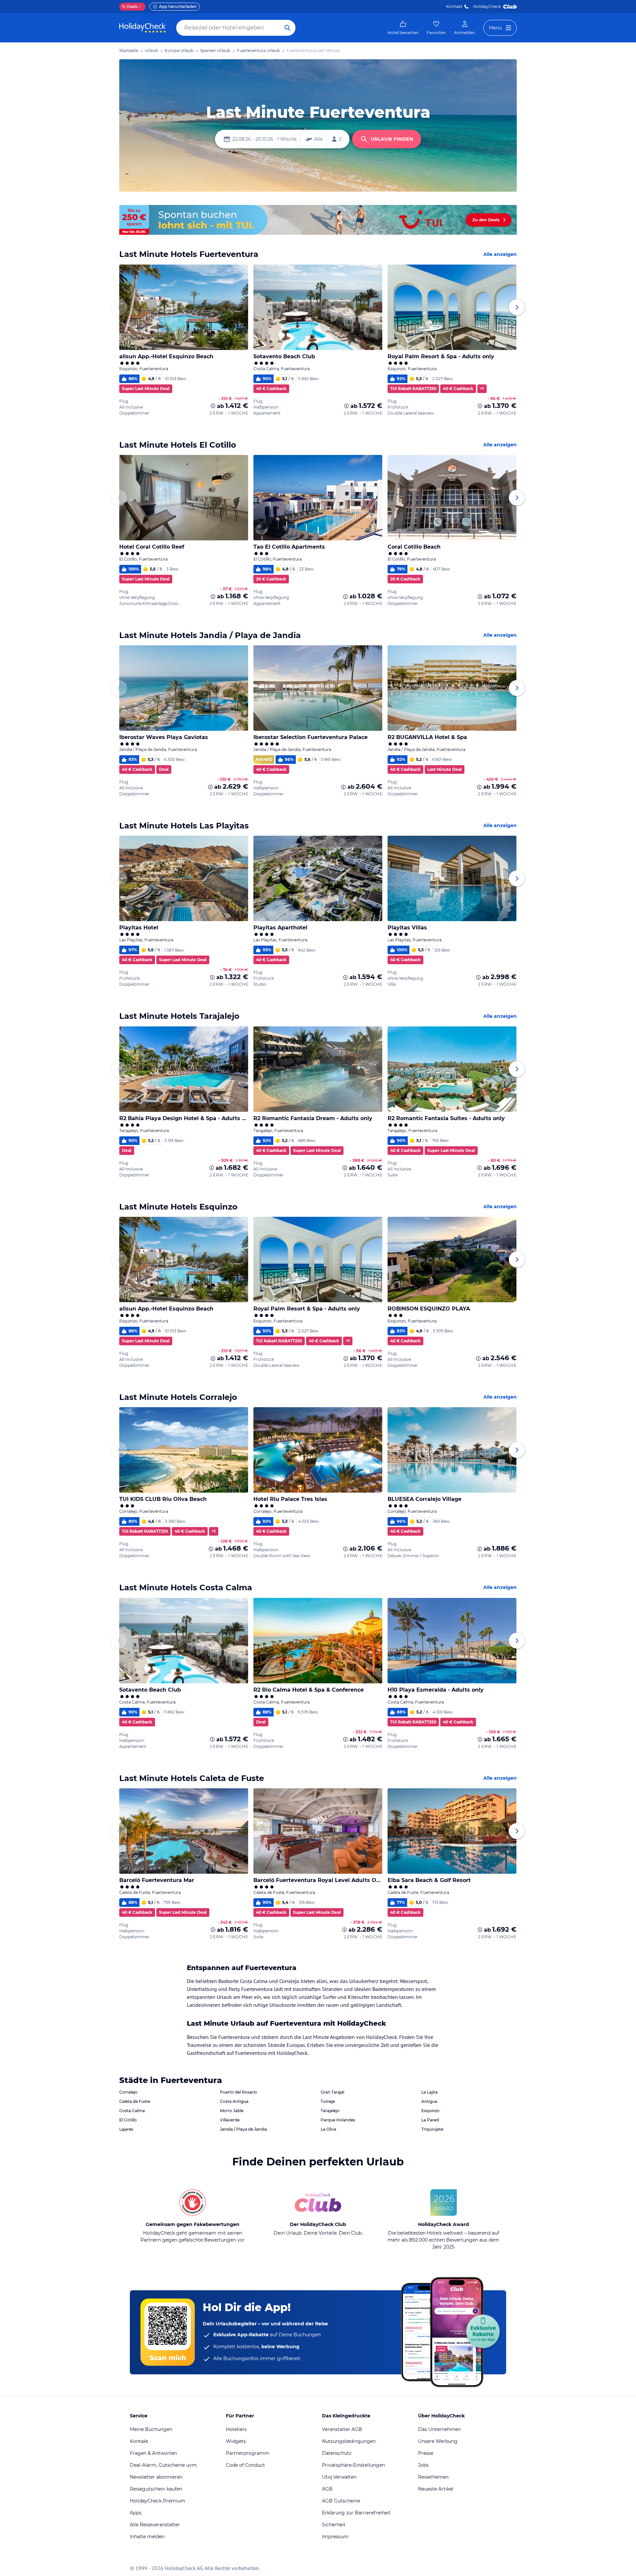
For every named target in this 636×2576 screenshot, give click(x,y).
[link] (403, 28)
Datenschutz (337, 2453)
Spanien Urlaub (215, 50)
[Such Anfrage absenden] (288, 28)
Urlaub (151, 50)
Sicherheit (334, 2525)
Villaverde (230, 2120)
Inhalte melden (147, 2537)
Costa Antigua (234, 2101)
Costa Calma (132, 2111)
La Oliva (328, 2129)
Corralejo (128, 2092)
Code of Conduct (245, 2465)
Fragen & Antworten (153, 2453)
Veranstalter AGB (342, 2429)
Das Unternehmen (439, 2429)
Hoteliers (236, 2429)
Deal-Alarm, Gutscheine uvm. (164, 2465)
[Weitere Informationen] (213, 406)
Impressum (335, 2537)
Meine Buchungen (151, 2429)
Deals (130, 6)
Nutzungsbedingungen (349, 2441)
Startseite (129, 50)
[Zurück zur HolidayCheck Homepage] (142, 28)
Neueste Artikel (436, 2489)
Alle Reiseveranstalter (155, 2525)
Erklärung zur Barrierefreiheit (356, 2513)
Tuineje (328, 2101)
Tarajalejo (330, 2111)
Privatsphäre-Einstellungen (353, 2465)
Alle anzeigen (500, 254)
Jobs (423, 2465)
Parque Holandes (338, 2120)
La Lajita (429, 2092)
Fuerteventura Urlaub (258, 50)
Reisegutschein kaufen (156, 2489)
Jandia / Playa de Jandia (243, 2129)
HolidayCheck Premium (158, 2501)
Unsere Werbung (438, 2441)
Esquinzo (430, 2111)
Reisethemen (433, 2477)
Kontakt (454, 6)
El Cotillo (128, 2120)
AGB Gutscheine (341, 2501)
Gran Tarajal (332, 2092)
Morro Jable (232, 2111)
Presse (426, 2453)
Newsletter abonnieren (156, 2477)
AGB (327, 2489)
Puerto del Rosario (238, 2092)
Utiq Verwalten (339, 2477)
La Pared (430, 2120)
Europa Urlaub (179, 50)
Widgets (236, 2441)
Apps (136, 2513)
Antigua (429, 2101)
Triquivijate (432, 2129)
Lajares (126, 2129)
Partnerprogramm (248, 2453)
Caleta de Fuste (135, 2101)
